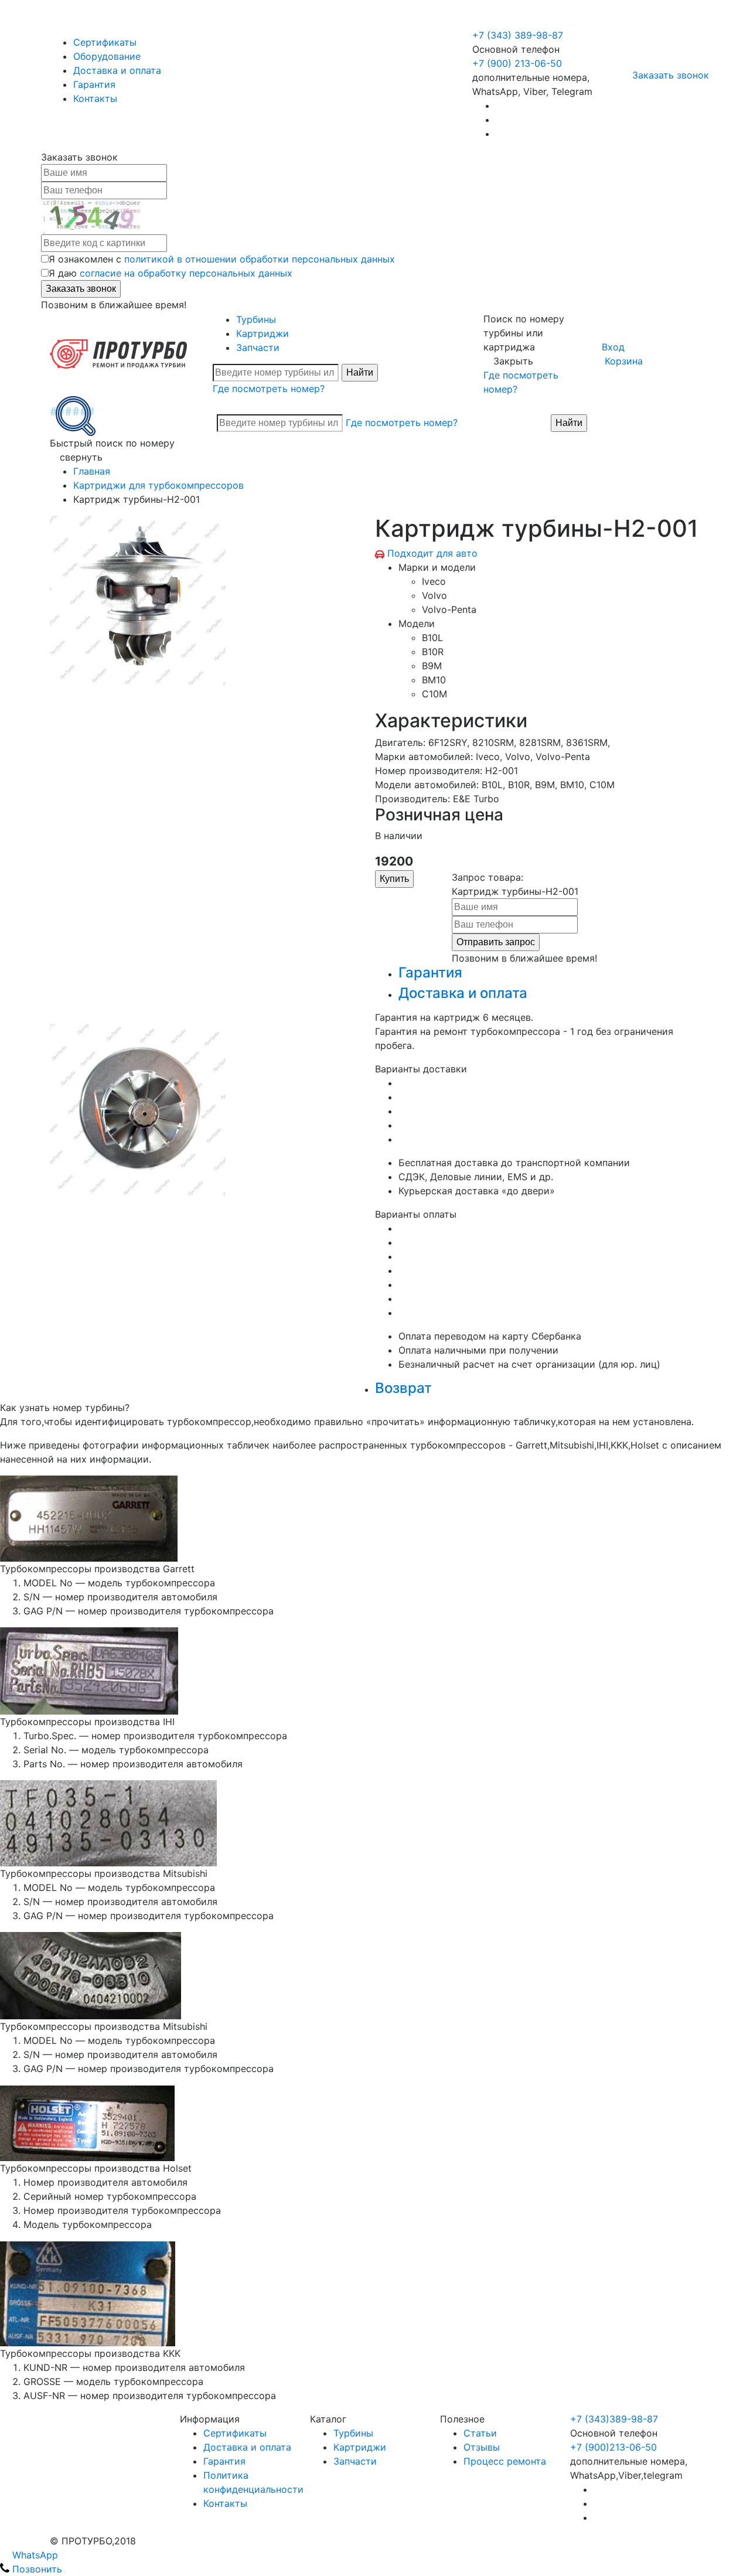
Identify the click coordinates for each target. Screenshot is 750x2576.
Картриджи (262, 333)
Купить (394, 879)
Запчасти (258, 347)
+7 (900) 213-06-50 (519, 21)
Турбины (256, 319)
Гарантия (94, 84)
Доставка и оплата (117, 70)
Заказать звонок (671, 75)
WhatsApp (34, 2555)
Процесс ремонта (505, 2461)
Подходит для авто (432, 553)
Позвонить (36, 2569)
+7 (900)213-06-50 (613, 2447)
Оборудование (107, 56)
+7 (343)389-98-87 (614, 2419)
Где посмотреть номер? (269, 389)
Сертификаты (105, 42)
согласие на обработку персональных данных (186, 273)
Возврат (403, 1388)
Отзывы (482, 2447)
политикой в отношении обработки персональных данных (260, 259)
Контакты (95, 98)
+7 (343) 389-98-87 (518, 35)
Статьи (480, 2433)
